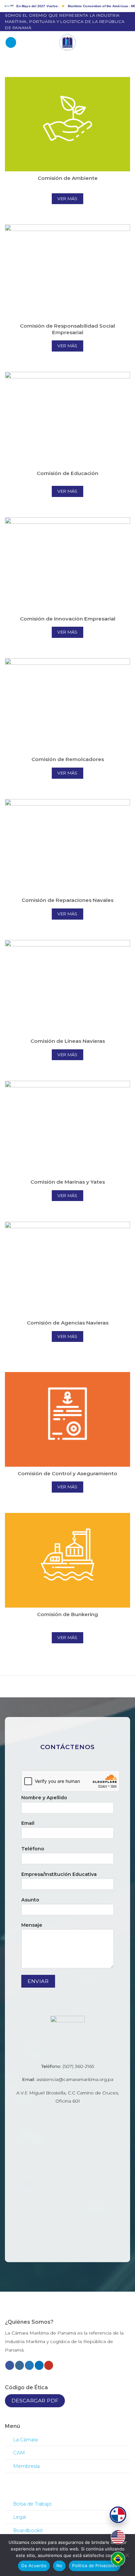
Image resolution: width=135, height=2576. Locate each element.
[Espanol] (118, 2515)
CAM (19, 2453)
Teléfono (33, 1849)
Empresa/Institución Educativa (59, 1874)
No (59, 2566)
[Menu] (11, 42)
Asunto (30, 1900)
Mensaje (32, 1925)
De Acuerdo (34, 2566)
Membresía (26, 2466)
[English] (118, 2537)
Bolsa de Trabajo (32, 2504)
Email (28, 1823)
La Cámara (25, 2440)
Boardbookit (28, 2530)
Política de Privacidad (95, 2566)
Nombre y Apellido (44, 1798)
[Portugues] (118, 2559)
